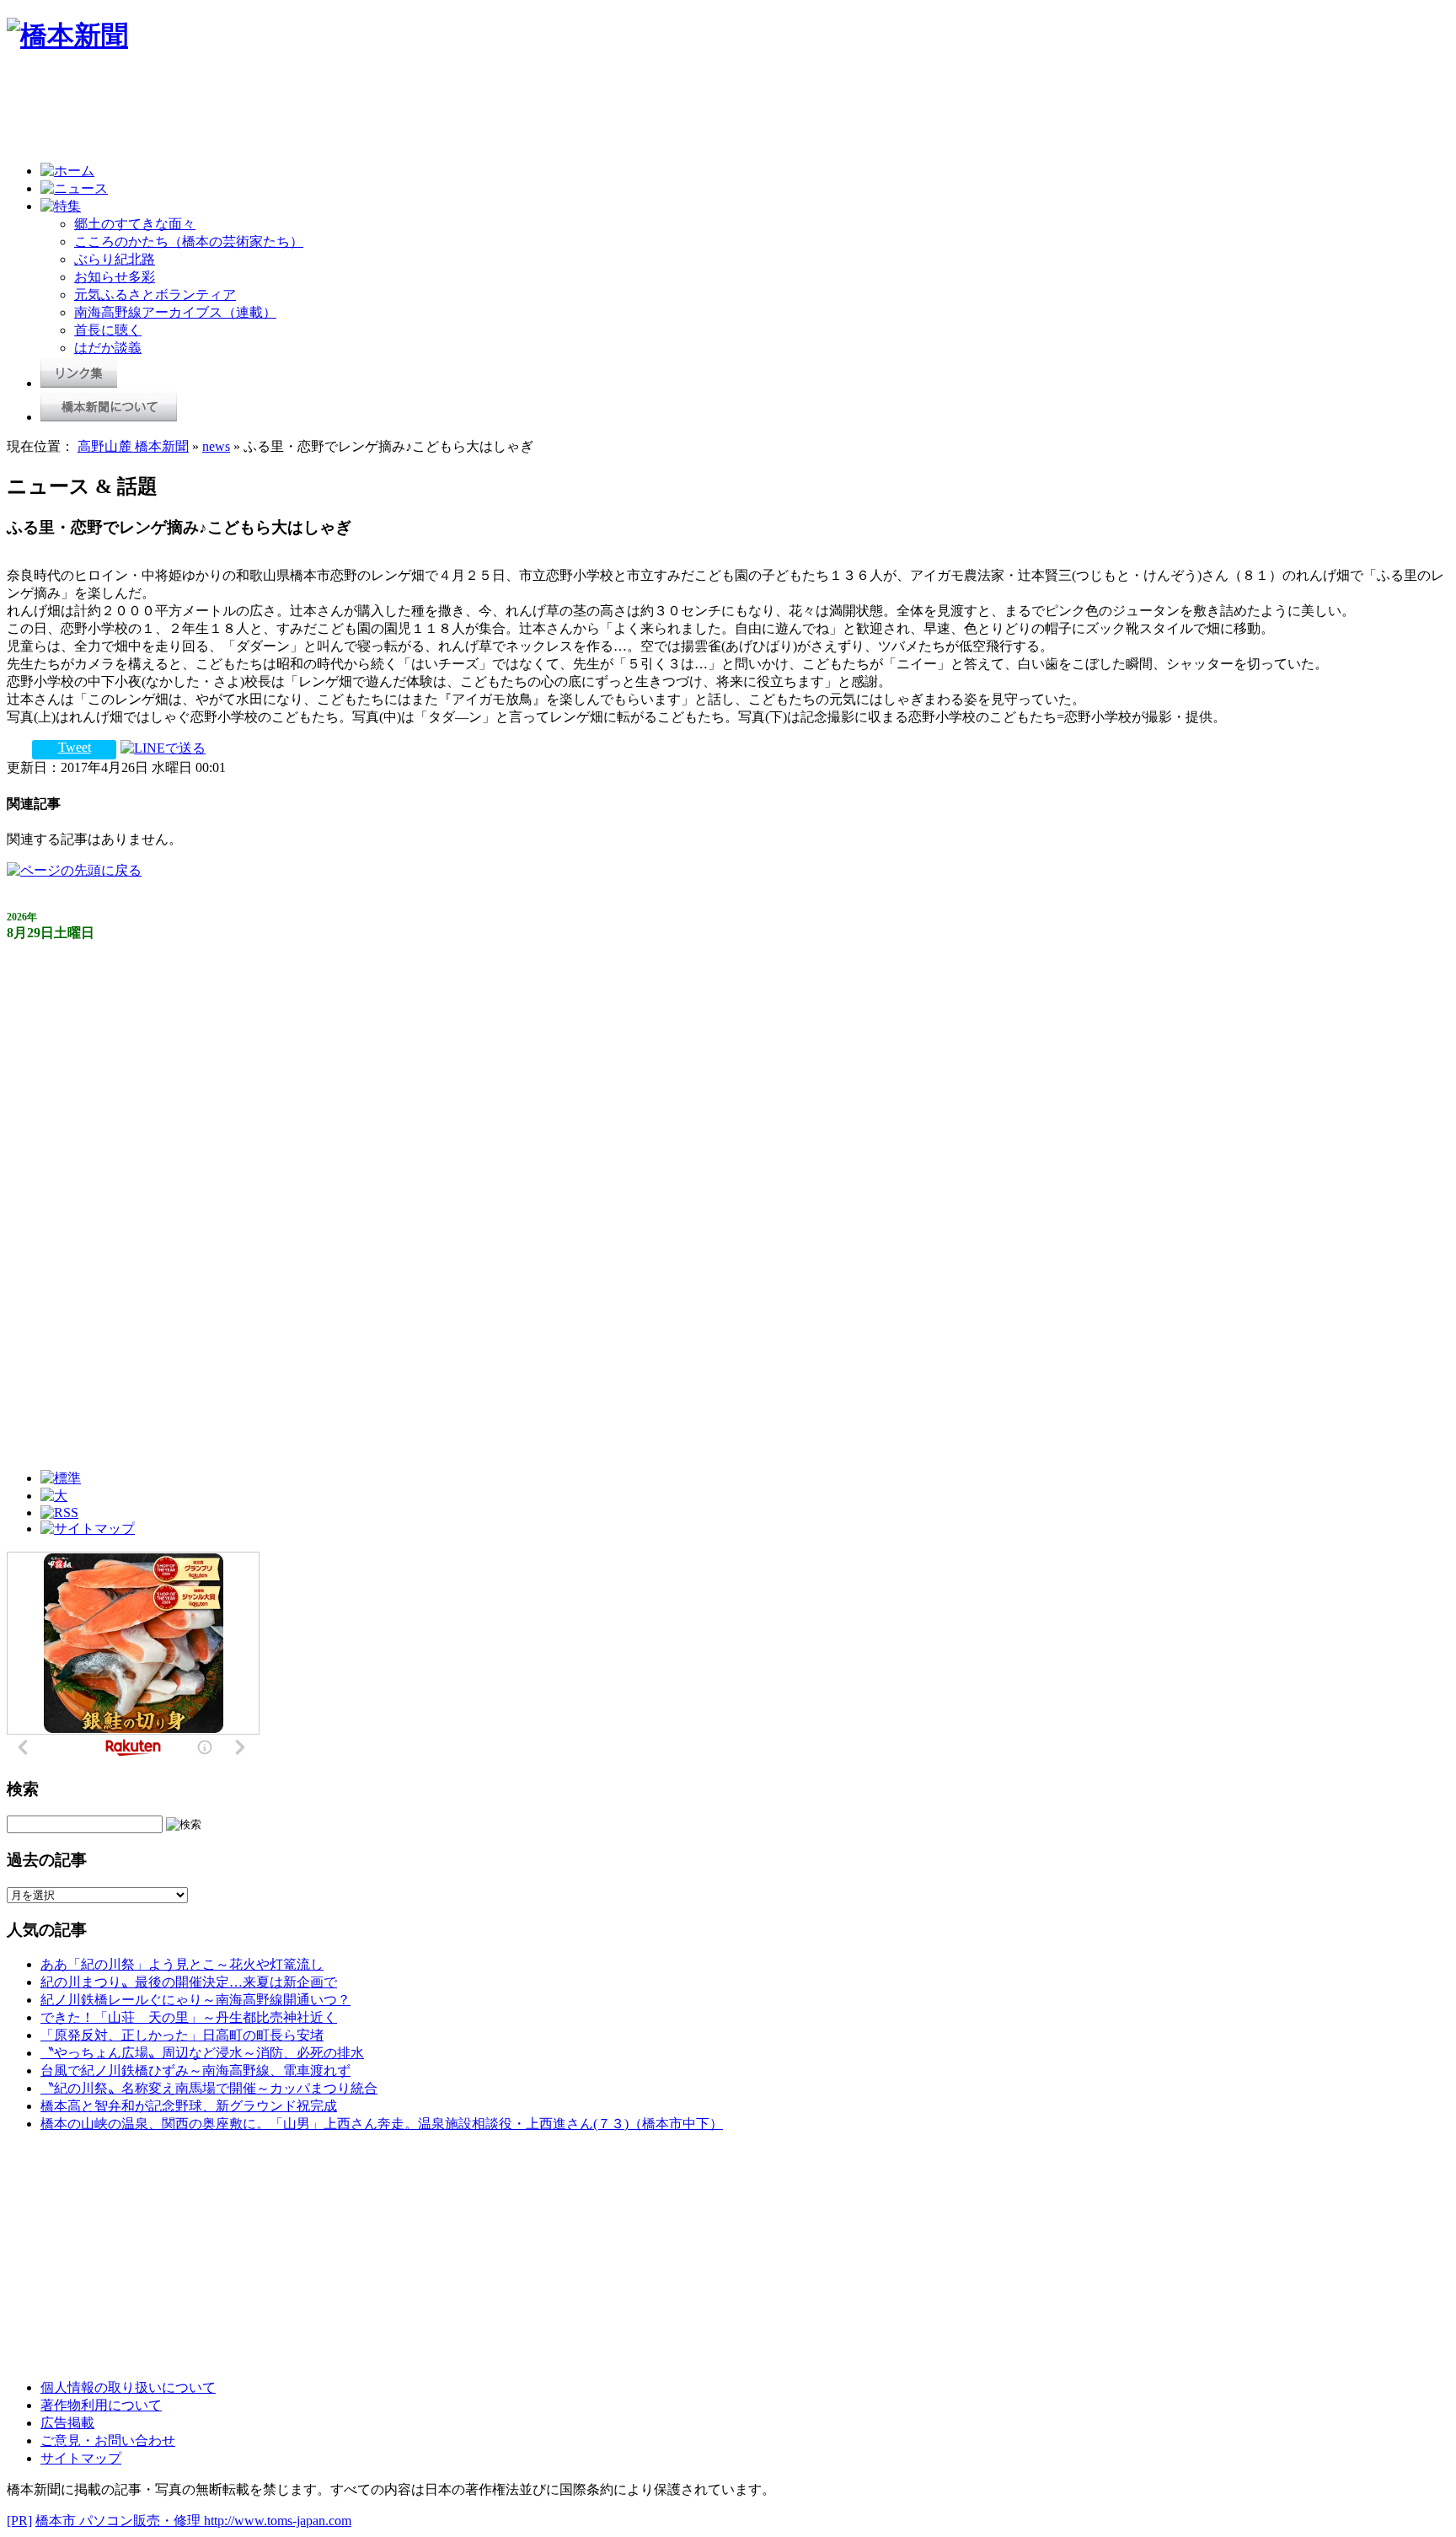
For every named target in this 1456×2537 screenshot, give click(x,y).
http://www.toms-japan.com (278, 2521)
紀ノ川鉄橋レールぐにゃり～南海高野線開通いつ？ (195, 2000)
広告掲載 (67, 2423)
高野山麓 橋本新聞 (133, 446)
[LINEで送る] (163, 747)
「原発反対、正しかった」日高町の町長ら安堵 (182, 2035)
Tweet (75, 747)
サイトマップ (81, 2458)
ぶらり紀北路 (115, 259)
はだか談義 (108, 348)
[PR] (19, 2521)
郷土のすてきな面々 (135, 224)
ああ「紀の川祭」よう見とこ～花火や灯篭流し (182, 1964)
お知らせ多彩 (115, 277)
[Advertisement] (313, 111)
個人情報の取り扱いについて (128, 2387)
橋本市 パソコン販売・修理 (120, 2521)
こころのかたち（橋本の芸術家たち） (189, 241)
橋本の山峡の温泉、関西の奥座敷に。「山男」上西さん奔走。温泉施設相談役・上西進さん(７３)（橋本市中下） (382, 2124)
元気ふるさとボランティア (155, 295)
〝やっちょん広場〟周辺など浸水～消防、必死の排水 (202, 2053)
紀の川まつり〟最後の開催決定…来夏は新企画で (189, 1982)
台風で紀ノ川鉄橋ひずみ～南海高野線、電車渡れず (195, 2070)
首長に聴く (108, 330)
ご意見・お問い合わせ (108, 2440)
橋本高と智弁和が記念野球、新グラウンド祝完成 (189, 2106)
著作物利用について (101, 2405)
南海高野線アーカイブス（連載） (175, 312)
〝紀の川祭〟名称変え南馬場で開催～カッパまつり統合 (209, 2088)
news (216, 446)
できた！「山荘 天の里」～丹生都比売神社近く (189, 2017)
